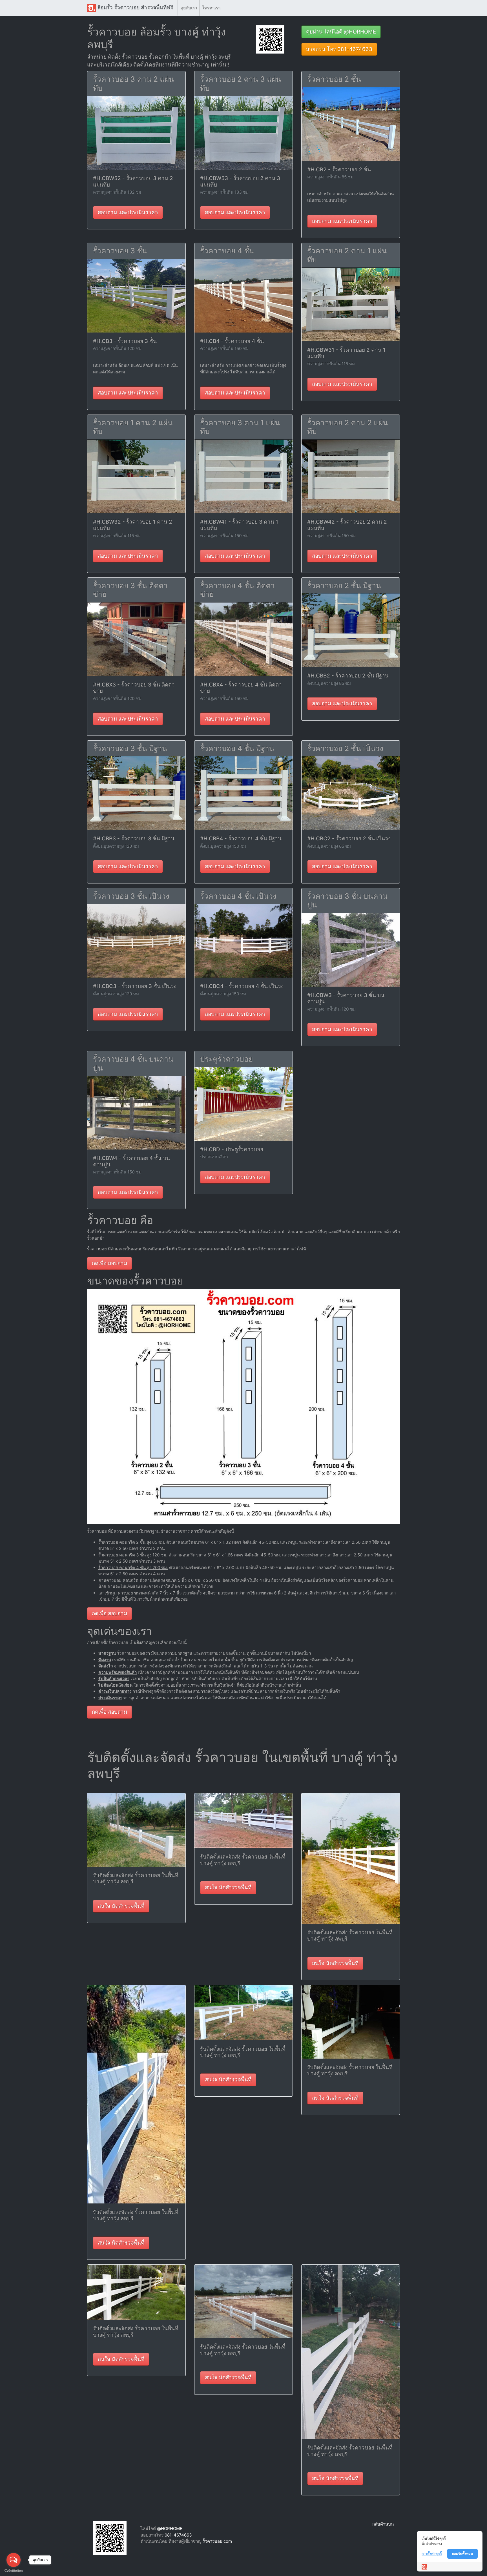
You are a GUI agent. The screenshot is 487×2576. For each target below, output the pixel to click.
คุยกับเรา (189, 8)
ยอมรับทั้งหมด (462, 2554)
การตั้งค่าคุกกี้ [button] (432, 2554)
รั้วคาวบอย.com (217, 2541)
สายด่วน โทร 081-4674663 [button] (339, 49)
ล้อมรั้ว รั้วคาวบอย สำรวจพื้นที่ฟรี (134, 7)
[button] (270, 39)
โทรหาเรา (211, 8)
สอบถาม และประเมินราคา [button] (128, 212)
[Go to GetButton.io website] (14, 2571)
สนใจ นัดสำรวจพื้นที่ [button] (121, 1906)
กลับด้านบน (383, 2524)
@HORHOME (170, 2529)
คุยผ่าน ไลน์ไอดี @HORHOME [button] (341, 32)
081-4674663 (178, 2535)
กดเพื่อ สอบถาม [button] (109, 1263)
